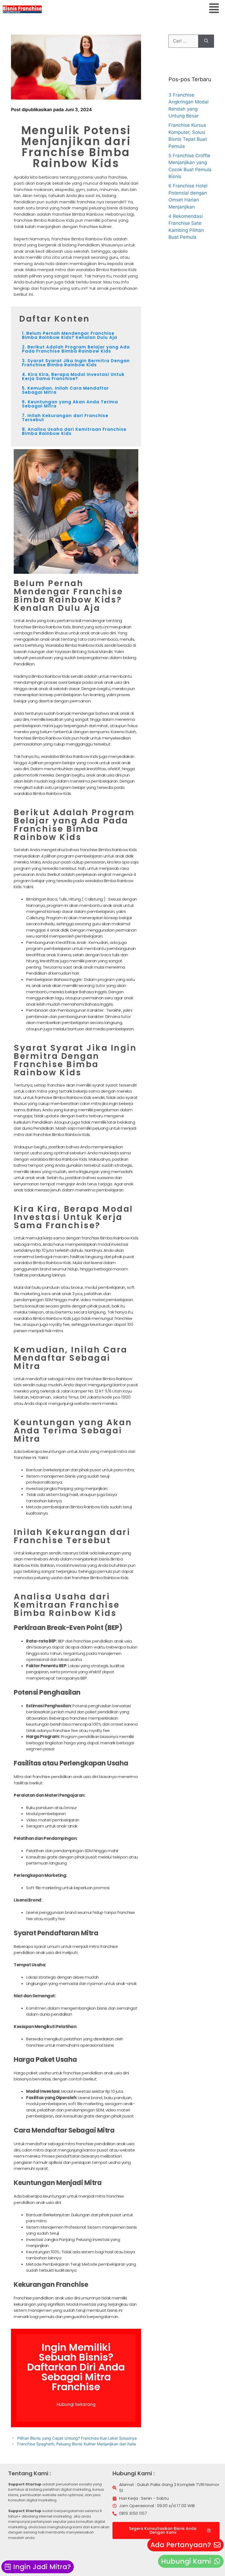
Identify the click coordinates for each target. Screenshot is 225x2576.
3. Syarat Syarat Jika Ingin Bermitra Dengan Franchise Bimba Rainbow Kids (76, 363)
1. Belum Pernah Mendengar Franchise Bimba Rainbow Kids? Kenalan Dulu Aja (70, 335)
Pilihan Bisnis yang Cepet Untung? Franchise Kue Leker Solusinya (77, 2438)
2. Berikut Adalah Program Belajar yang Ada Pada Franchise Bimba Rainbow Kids (76, 349)
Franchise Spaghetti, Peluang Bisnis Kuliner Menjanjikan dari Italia (77, 2444)
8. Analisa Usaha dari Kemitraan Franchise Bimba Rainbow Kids (74, 431)
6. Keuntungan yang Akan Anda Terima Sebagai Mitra (70, 404)
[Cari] (206, 41)
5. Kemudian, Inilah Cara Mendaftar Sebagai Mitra (65, 390)
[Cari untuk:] (183, 41)
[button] (214, 9)
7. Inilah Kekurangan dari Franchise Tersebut (65, 418)
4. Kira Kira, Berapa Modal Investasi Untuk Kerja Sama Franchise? (73, 376)
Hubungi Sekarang (76, 2404)
